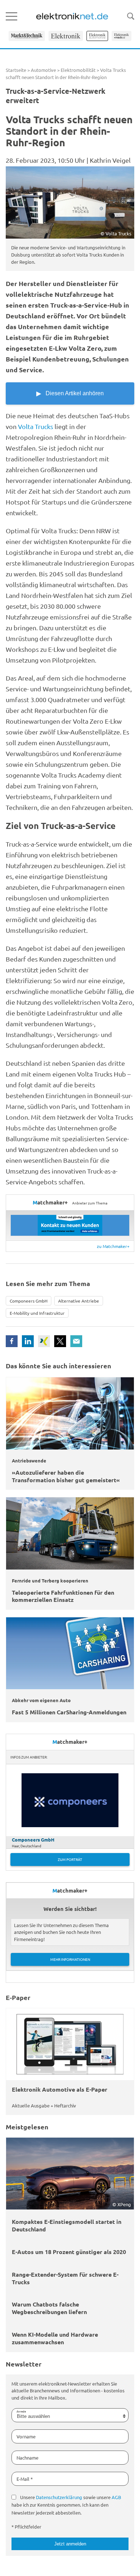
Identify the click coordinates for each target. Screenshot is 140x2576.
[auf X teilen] (60, 1341)
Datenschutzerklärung (59, 2497)
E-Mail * (25, 2479)
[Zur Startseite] (72, 16)
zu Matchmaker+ (113, 1246)
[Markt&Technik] (27, 36)
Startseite (16, 70)
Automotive (43, 70)
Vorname (26, 2436)
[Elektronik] (66, 36)
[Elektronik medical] (122, 36)
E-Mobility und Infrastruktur (37, 1313)
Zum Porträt (70, 1859)
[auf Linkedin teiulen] (28, 1341)
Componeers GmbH (29, 1301)
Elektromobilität (78, 70)
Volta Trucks (36, 426)
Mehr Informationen (70, 1959)
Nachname (27, 2458)
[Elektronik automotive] (97, 36)
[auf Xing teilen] (44, 1341)
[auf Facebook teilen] (12, 1341)
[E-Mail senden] (76, 1341)
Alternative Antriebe (79, 1301)
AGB (116, 2497)
